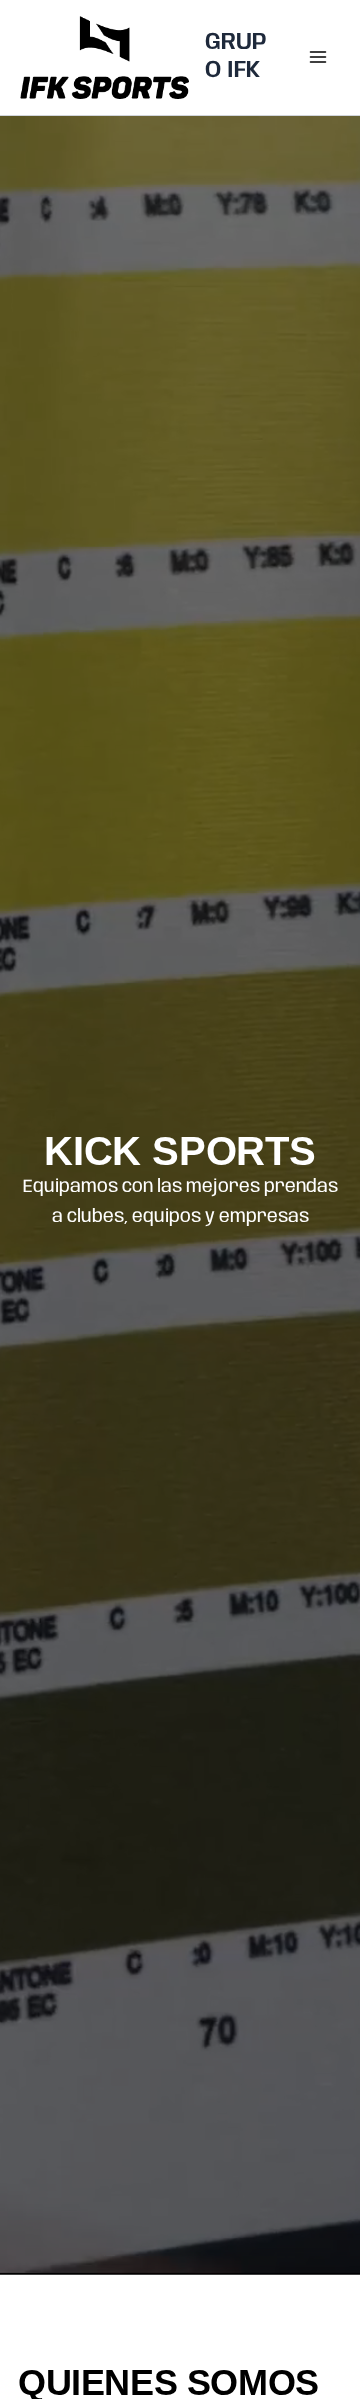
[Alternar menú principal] (318, 57)
